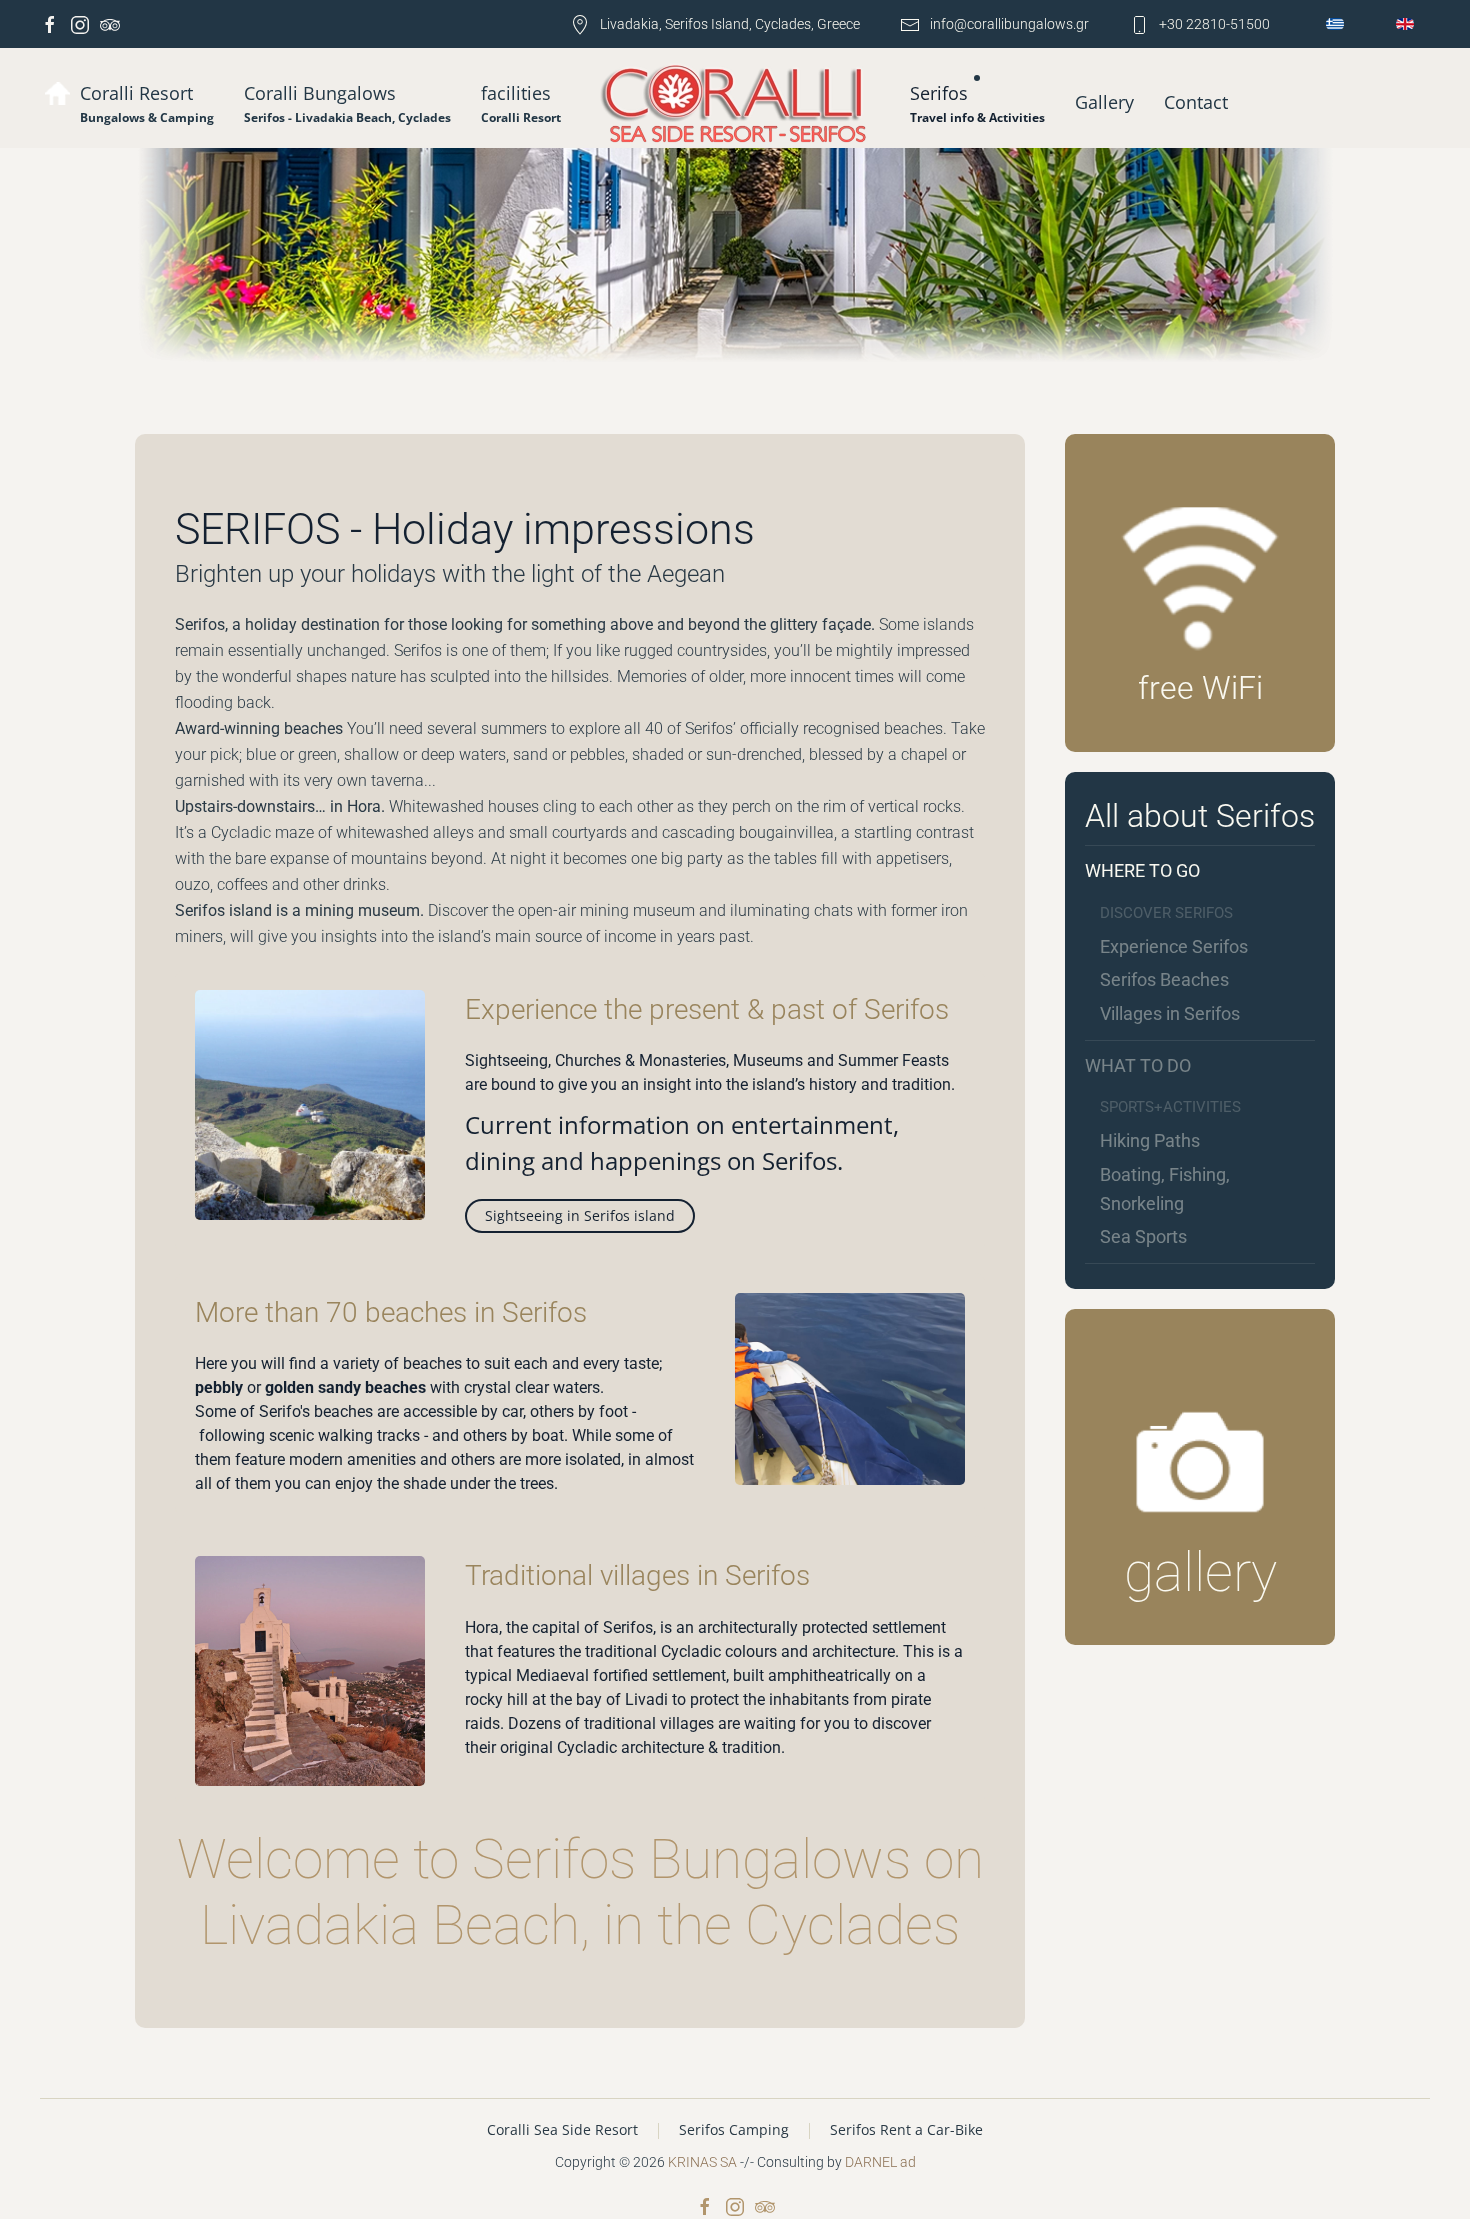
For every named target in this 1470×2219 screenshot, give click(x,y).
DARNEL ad (880, 2162)
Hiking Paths (1150, 1140)
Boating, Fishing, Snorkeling (1165, 1189)
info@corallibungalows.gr (1009, 24)
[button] (347, 103)
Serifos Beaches (1164, 979)
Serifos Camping (734, 2129)
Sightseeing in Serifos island (580, 1215)
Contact (1196, 102)
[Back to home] (735, 105)
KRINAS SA (702, 2162)
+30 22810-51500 (1214, 24)
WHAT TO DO (1138, 1065)
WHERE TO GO (1142, 870)
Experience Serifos (1174, 946)
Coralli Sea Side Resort (562, 2129)
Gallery (1104, 102)
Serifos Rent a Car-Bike (906, 2129)
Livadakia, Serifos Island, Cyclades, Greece (730, 24)
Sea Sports (1143, 1236)
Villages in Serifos (1170, 1013)
